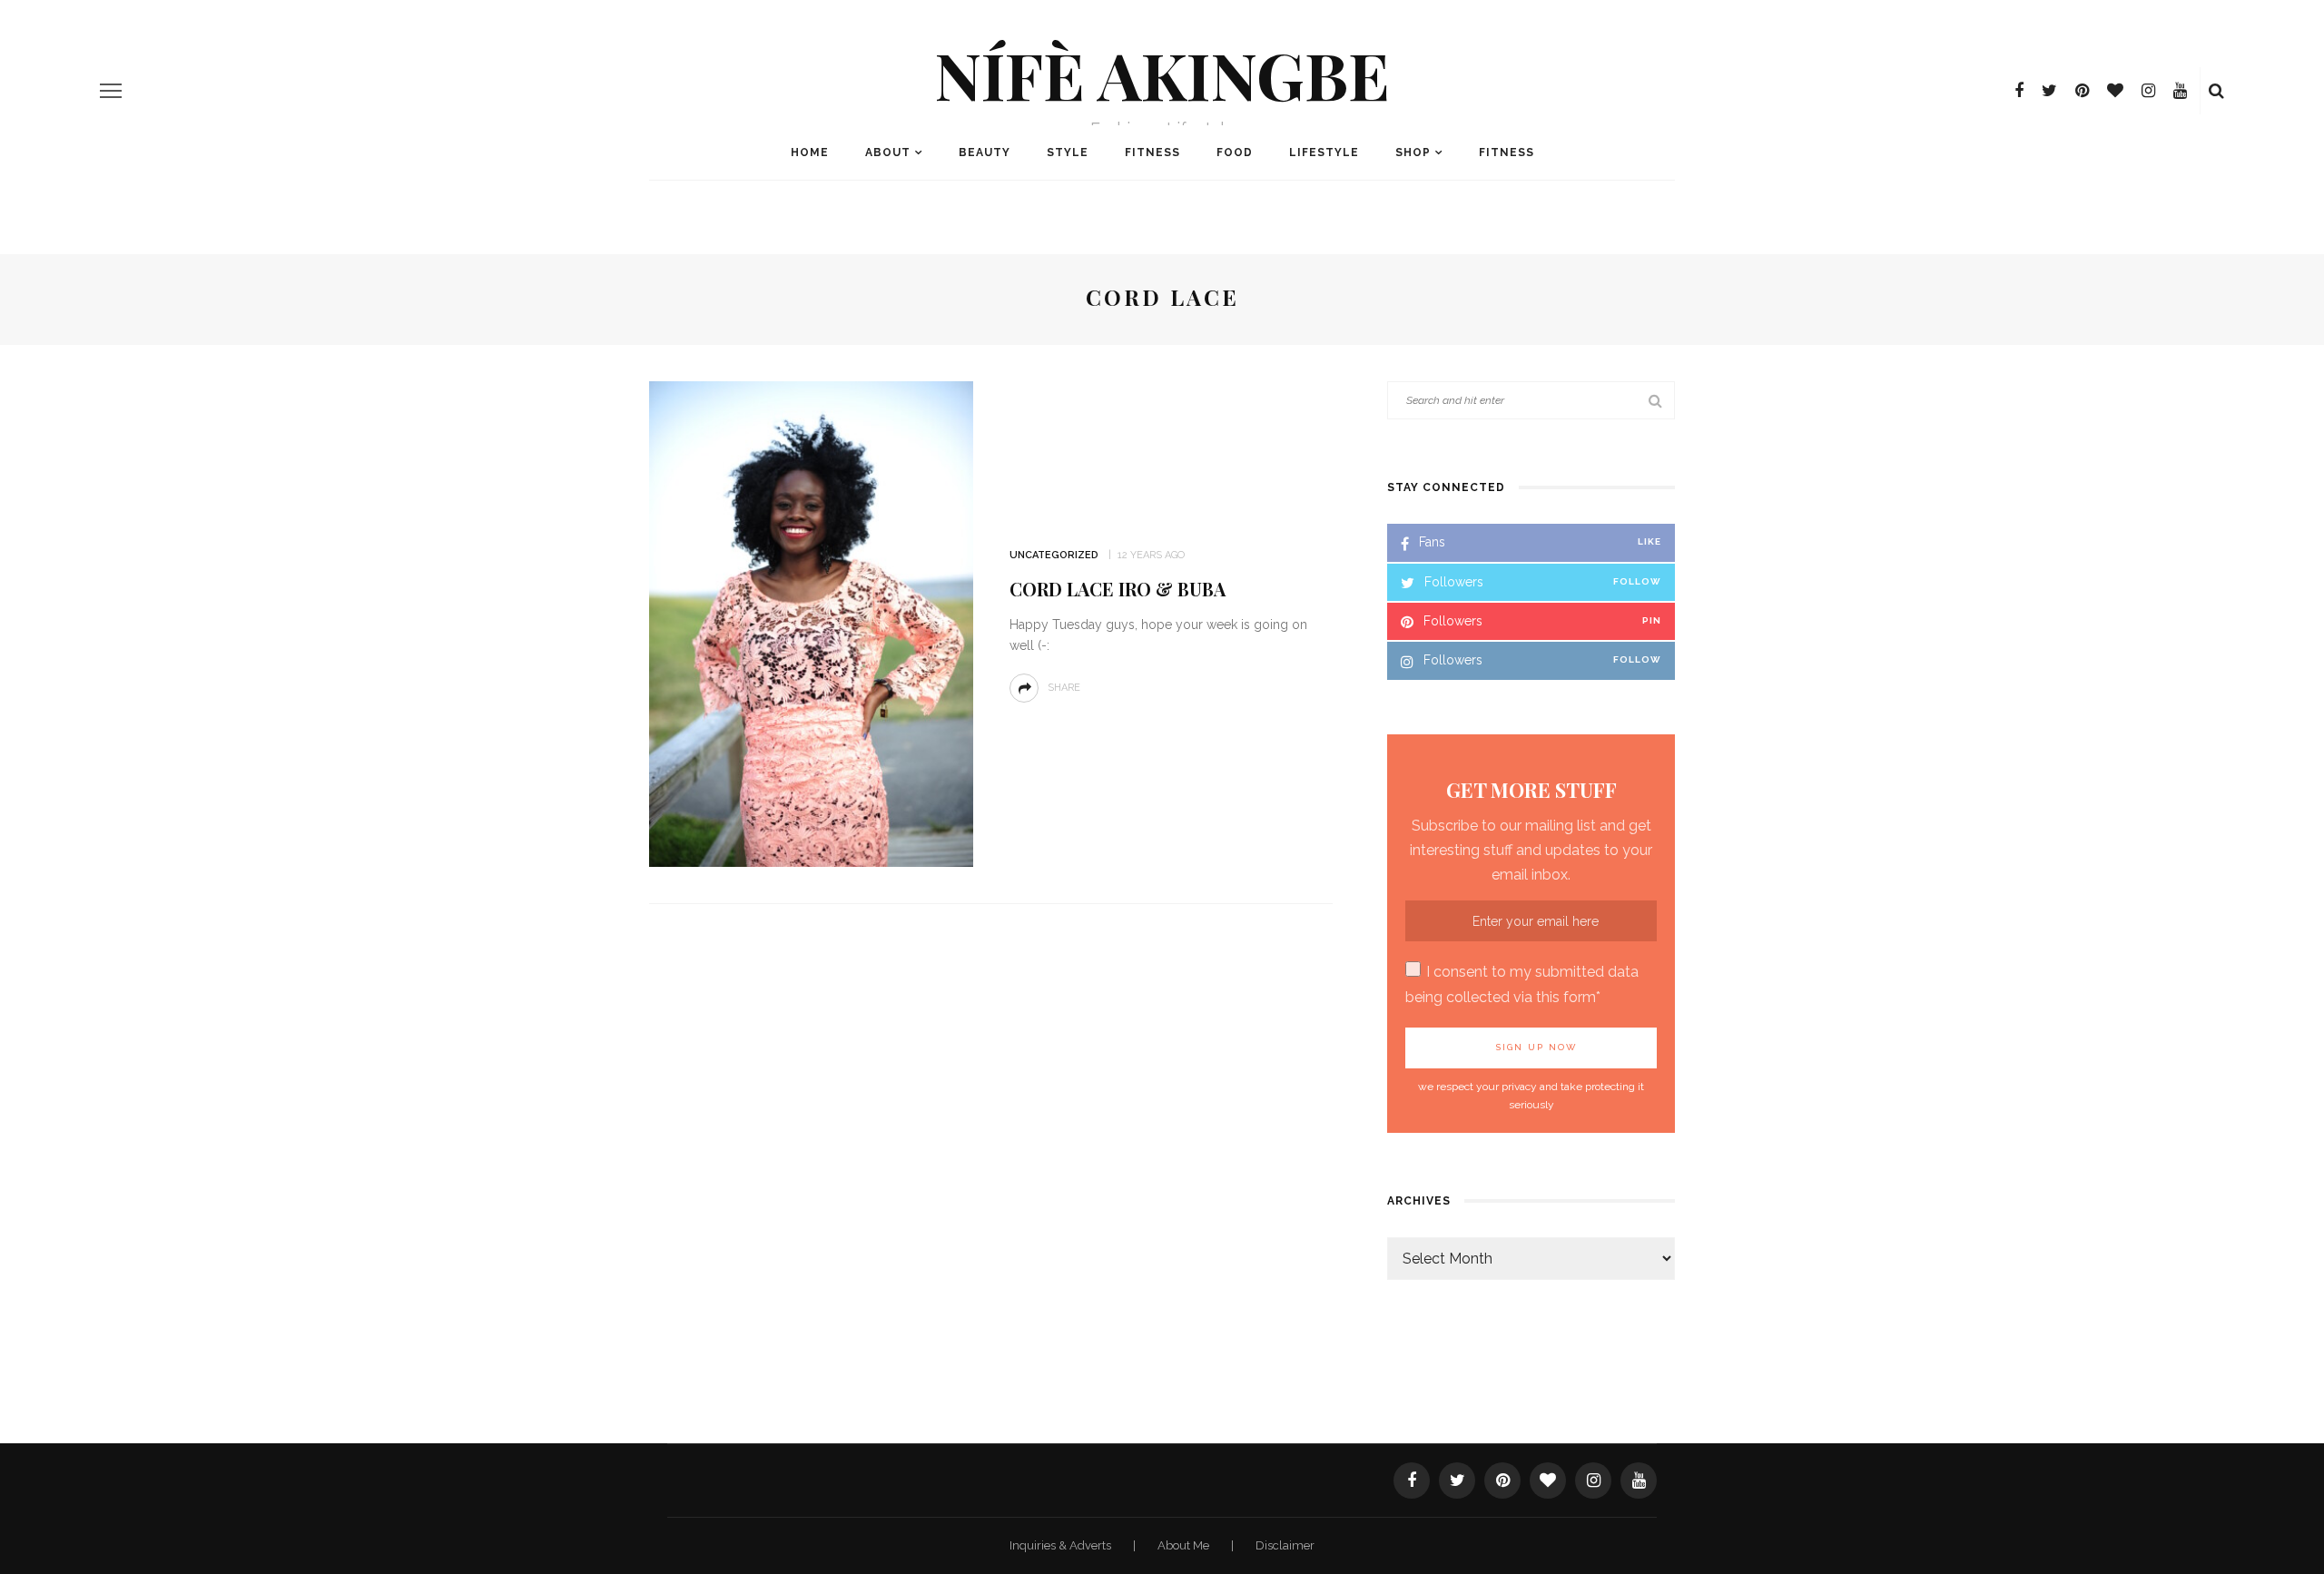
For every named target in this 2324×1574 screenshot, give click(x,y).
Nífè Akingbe (1162, 74)
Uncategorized (1054, 555)
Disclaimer (1285, 1545)
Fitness (1152, 152)
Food (1235, 152)
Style (1068, 152)
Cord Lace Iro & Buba (1118, 589)
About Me (1185, 1545)
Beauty (985, 152)
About (888, 152)
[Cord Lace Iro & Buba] (811, 623)
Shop (1413, 152)
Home (810, 152)
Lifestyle (1324, 152)
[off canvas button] (111, 91)
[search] (2216, 91)
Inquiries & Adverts (1062, 1545)
